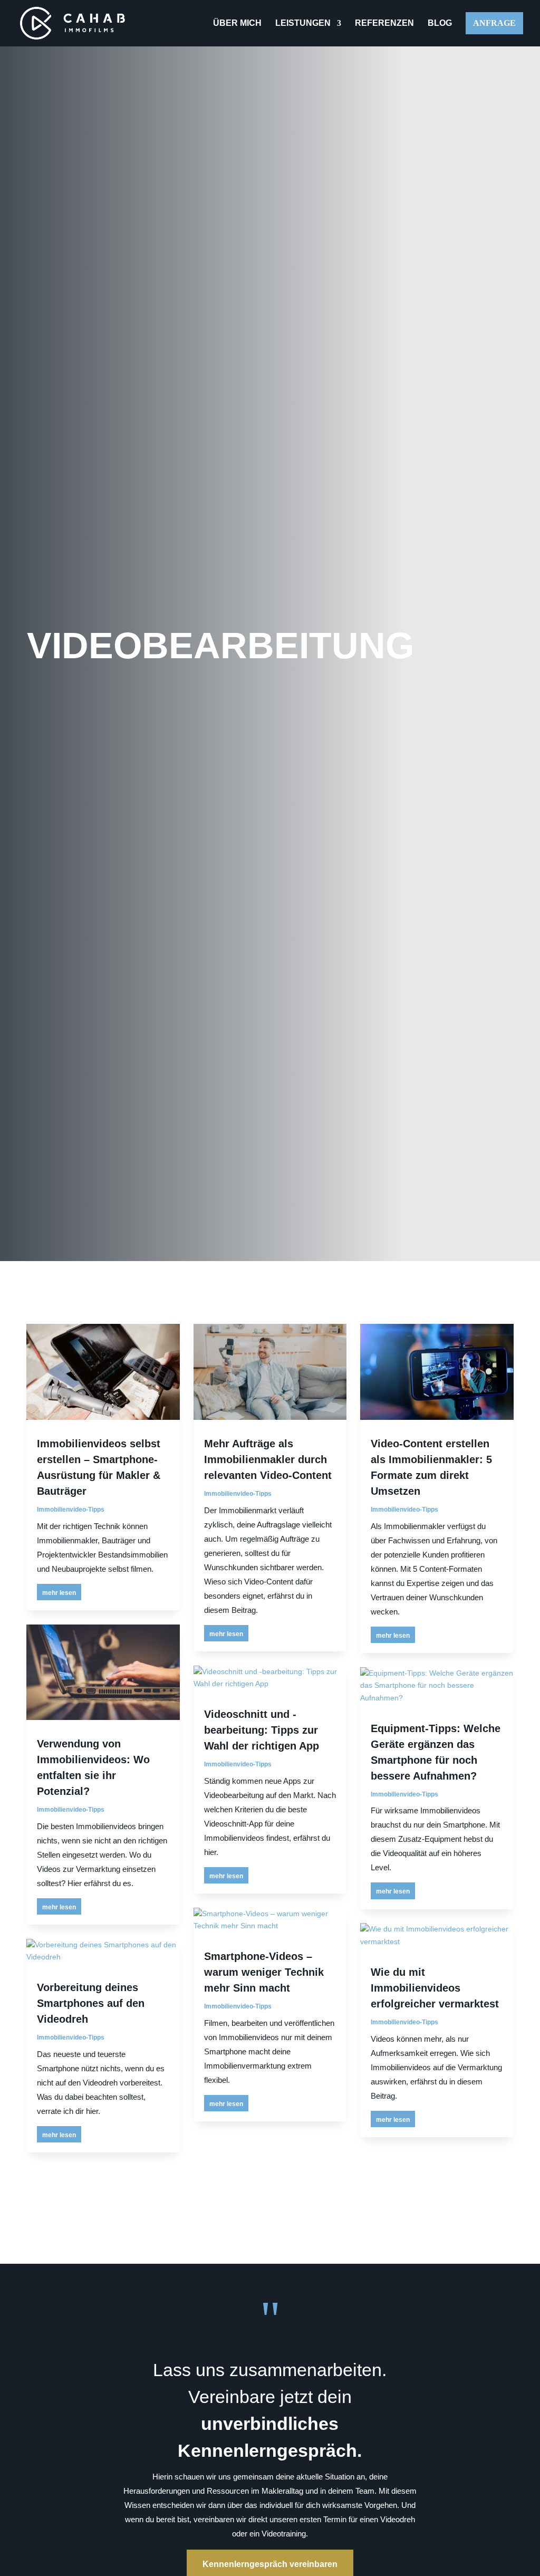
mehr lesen (59, 1593)
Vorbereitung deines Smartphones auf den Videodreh (91, 2003)
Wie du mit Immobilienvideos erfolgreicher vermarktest (435, 1988)
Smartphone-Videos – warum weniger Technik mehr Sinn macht (264, 1972)
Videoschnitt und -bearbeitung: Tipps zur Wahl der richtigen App (262, 1730)
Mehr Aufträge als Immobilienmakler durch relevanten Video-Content (268, 1459)
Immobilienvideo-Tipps (71, 1510)
